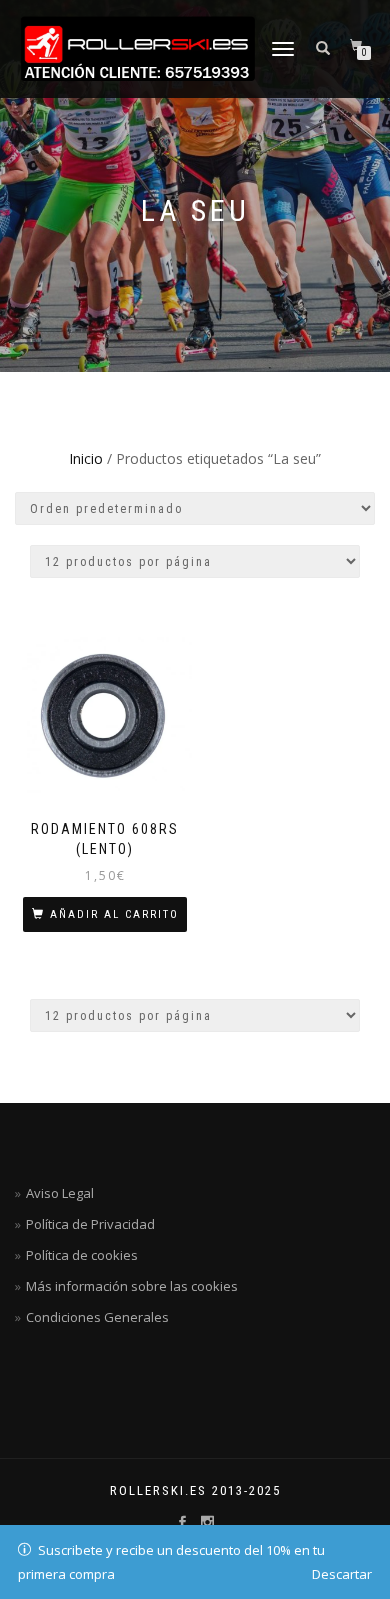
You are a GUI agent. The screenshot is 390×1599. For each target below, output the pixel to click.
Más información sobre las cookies (132, 1286)
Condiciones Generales (97, 1317)
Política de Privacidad (90, 1224)
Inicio (86, 458)
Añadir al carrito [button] (114, 914)
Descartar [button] (342, 1574)
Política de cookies (82, 1255)
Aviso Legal (60, 1193)
